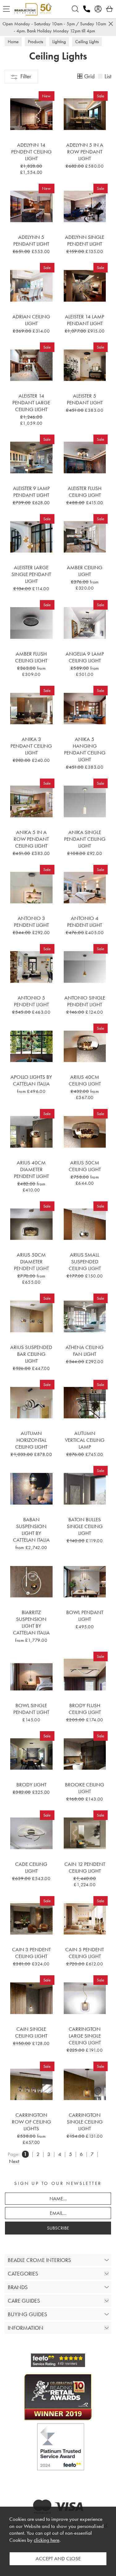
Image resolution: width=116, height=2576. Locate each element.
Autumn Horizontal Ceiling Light (31, 1440)
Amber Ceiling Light (85, 571)
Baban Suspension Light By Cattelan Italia (31, 1530)
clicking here (47, 2540)
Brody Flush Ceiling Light (85, 1709)
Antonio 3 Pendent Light (31, 922)
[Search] (75, 9)
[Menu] (6, 9)
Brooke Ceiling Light (85, 1788)
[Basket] (110, 9)
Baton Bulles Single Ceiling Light (85, 1526)
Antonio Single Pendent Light (85, 1001)
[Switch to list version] (101, 77)
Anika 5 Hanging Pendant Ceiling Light (85, 749)
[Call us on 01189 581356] (87, 9)
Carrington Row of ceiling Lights (31, 2122)
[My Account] (98, 9)
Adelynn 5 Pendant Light (31, 240)
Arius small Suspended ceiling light (85, 1261)
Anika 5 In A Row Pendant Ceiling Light (31, 839)
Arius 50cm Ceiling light (85, 1166)
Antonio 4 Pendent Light (85, 922)
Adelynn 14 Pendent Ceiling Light (31, 152)
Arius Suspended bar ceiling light (31, 1354)
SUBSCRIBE (58, 2228)
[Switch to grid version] (80, 77)
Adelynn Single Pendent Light (85, 240)
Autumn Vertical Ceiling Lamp (85, 1440)
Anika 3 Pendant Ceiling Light (31, 746)
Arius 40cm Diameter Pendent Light (31, 1169)
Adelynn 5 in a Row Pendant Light (85, 152)
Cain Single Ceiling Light (31, 2032)
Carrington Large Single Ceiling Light (85, 2036)
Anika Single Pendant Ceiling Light (85, 839)
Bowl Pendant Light (85, 1616)
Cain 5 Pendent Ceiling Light (85, 1953)
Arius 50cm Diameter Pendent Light (31, 1261)
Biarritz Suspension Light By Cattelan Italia (31, 1622)
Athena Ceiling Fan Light (85, 1351)
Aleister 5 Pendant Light (85, 399)
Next (14, 2161)
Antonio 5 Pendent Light (31, 1001)
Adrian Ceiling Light (31, 320)
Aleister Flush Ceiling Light (85, 492)
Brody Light (31, 1785)
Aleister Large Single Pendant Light (31, 574)
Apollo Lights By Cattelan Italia (31, 1080)
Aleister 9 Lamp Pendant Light (31, 492)
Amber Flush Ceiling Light (31, 657)
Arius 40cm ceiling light (85, 1080)
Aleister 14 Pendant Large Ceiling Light (31, 403)
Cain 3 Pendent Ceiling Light (31, 1953)
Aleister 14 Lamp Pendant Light (85, 320)
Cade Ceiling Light (31, 1867)
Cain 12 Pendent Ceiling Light (85, 1867)
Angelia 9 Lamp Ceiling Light (85, 657)
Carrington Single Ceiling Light (85, 2122)
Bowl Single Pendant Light (31, 1709)
